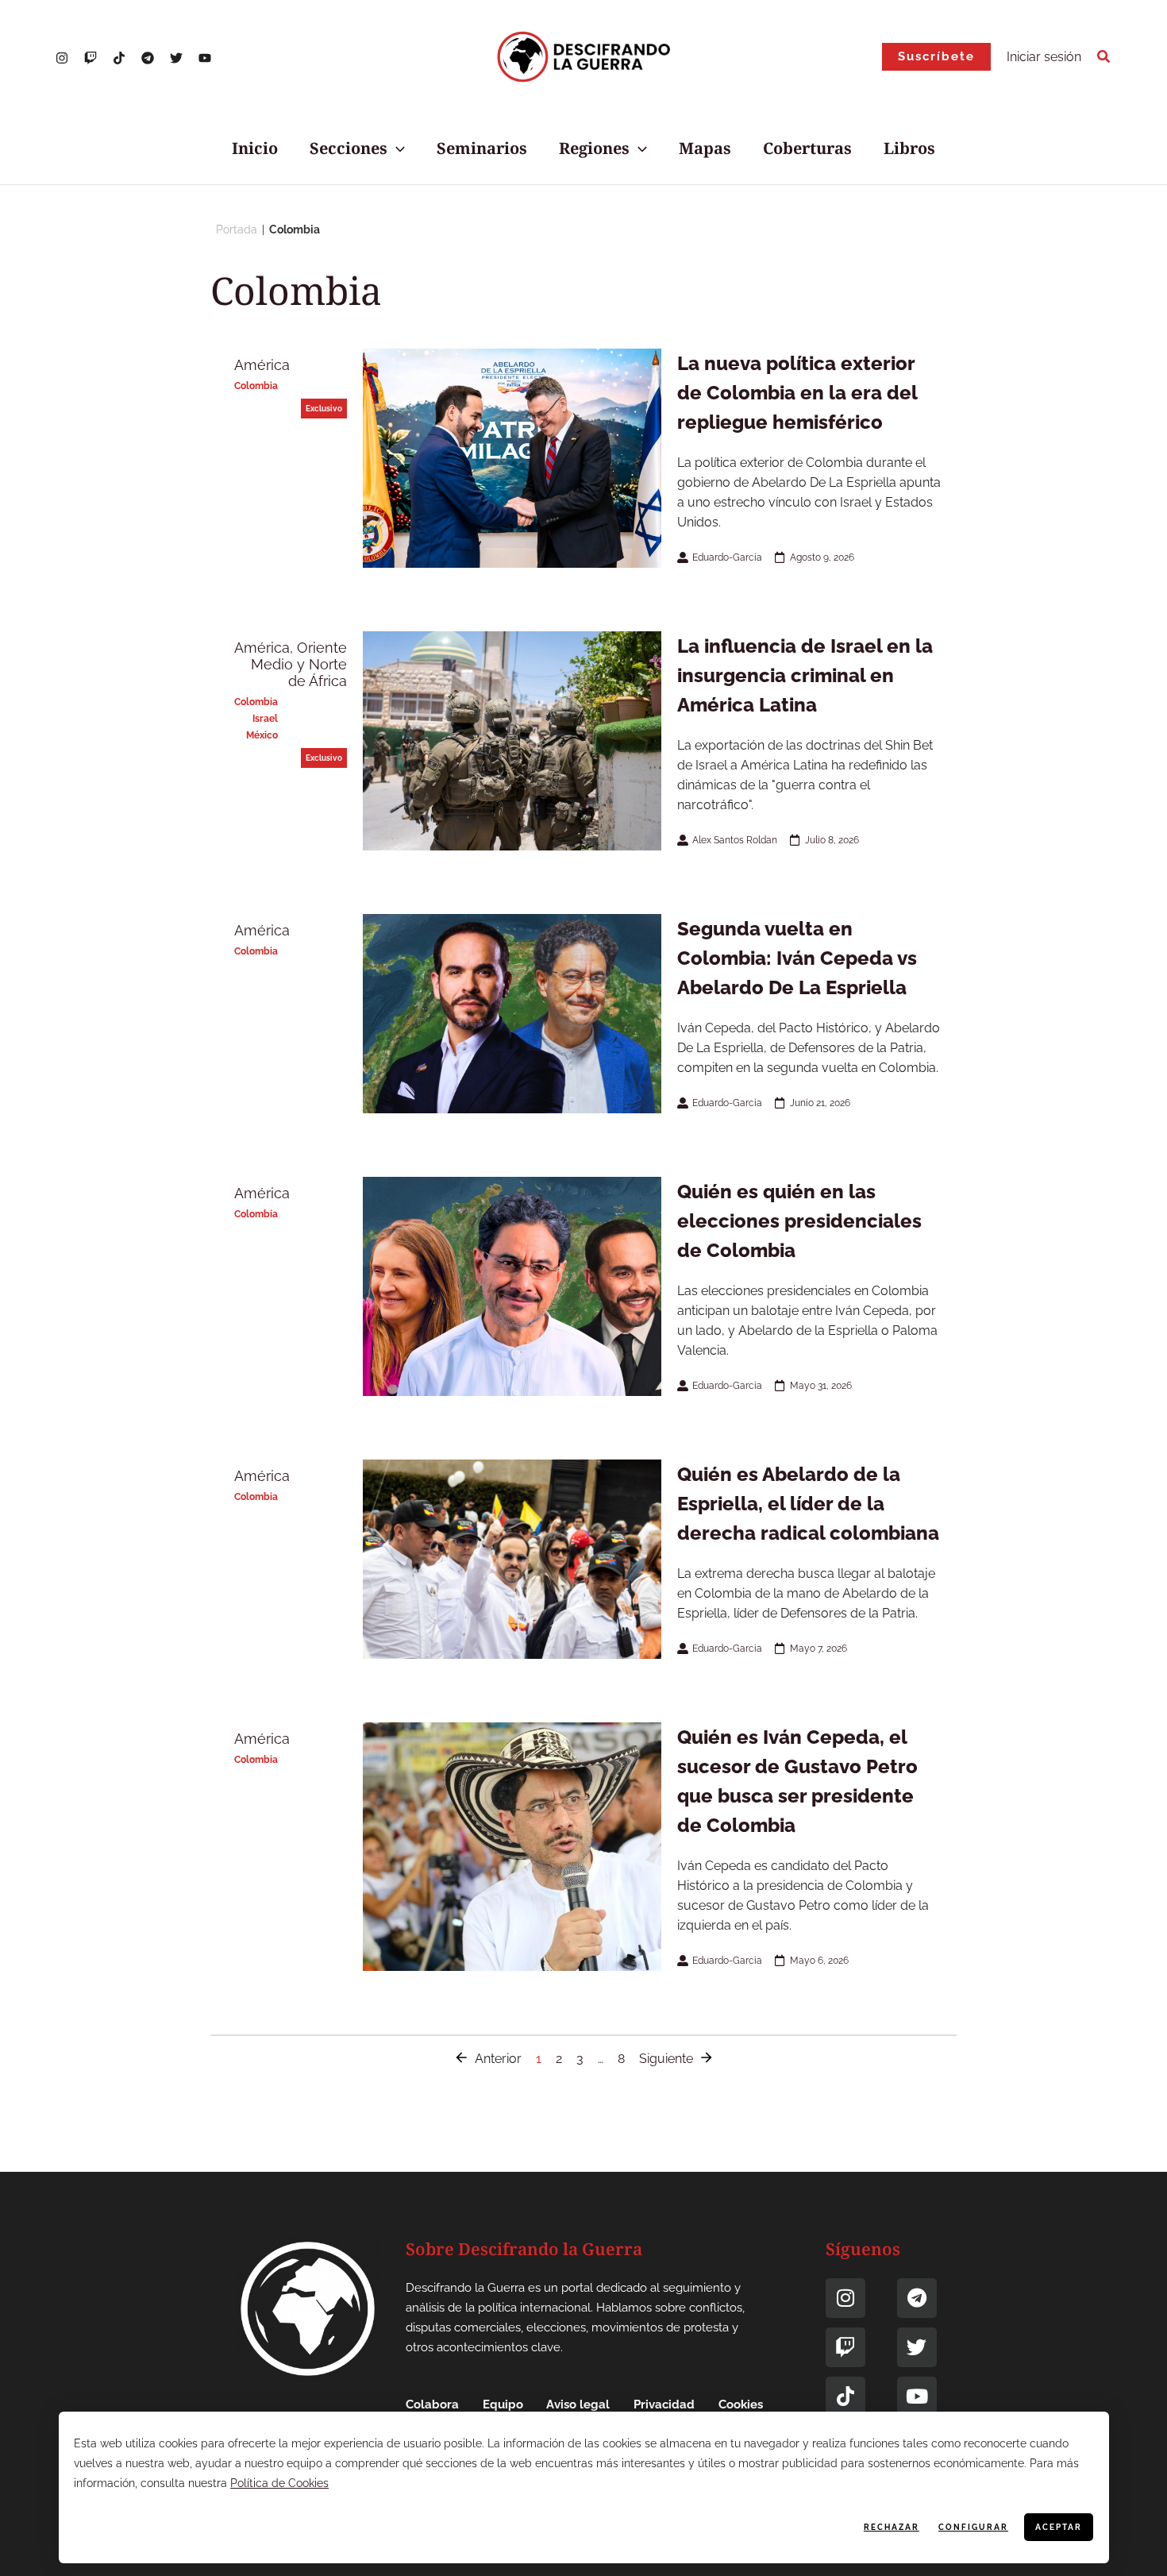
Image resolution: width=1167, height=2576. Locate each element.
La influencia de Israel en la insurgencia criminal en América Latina (805, 675)
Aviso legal (578, 2404)
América (262, 365)
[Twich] (91, 58)
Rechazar (892, 2527)
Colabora (432, 2404)
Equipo (503, 2404)
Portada (237, 229)
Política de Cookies (279, 2483)
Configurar (973, 2527)
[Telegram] (148, 58)
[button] (936, 57)
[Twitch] (845, 2347)
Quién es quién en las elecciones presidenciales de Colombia (799, 1221)
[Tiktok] (845, 2397)
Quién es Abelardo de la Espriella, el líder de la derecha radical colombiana (808, 1504)
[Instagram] (62, 58)
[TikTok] (119, 58)
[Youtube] (917, 2397)
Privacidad (664, 2404)
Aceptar (1059, 2527)
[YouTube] (205, 58)
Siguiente (666, 2059)
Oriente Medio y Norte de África (299, 664)
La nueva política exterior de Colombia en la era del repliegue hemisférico (797, 393)
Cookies (741, 2404)
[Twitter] (176, 58)
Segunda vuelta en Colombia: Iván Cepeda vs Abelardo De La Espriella (797, 958)
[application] (396, 148)
